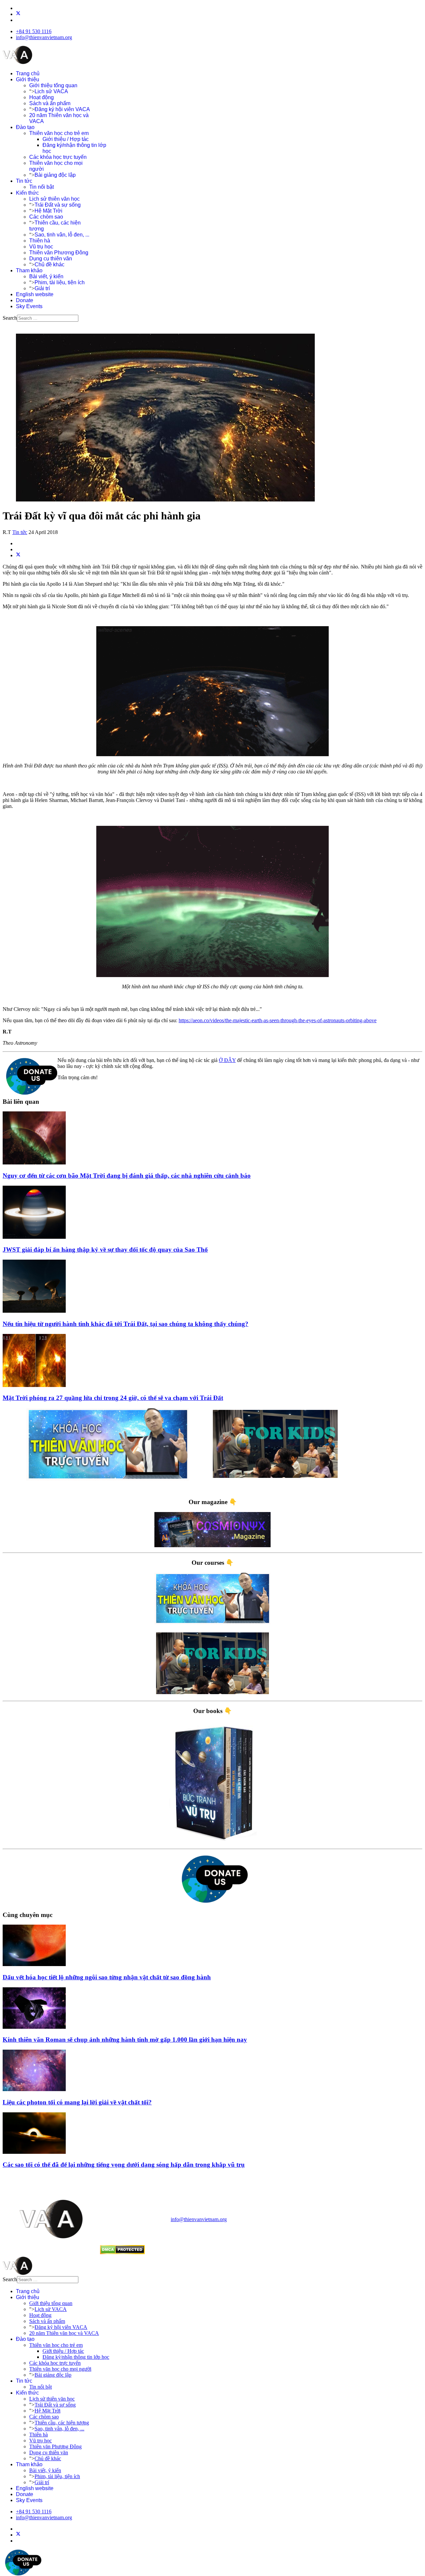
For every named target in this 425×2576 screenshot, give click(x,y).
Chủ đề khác (49, 264)
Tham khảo (29, 270)
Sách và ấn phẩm (50, 103)
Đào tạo (25, 127)
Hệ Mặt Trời (48, 211)
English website (35, 294)
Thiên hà (40, 241)
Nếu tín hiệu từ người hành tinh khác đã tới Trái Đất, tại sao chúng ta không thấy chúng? (126, 1324)
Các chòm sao (46, 217)
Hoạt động (42, 97)
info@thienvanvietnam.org (44, 37)
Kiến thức (27, 193)
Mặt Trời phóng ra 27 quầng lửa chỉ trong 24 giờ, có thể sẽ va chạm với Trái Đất (113, 1398)
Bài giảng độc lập (55, 175)
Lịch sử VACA (51, 91)
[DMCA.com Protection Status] (122, 2252)
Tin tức (24, 181)
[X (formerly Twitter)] (18, 555)
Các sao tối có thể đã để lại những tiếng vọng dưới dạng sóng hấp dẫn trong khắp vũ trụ (124, 2165)
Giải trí (42, 288)
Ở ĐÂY (227, 1060)
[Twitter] (18, 14)
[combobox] (48, 318)
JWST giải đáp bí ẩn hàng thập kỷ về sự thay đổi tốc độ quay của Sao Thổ (105, 1250)
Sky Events (29, 306)
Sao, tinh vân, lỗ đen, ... (62, 235)
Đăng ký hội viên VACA (62, 109)
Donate (25, 300)
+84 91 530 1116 (34, 31)
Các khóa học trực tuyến (58, 157)
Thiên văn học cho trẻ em (59, 133)
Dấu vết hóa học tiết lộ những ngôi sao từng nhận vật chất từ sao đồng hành (107, 1977)
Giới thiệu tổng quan (53, 85)
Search (10, 318)
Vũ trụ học (41, 247)
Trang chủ (28, 73)
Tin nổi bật (42, 187)
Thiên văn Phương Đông (59, 253)
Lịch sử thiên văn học (54, 199)
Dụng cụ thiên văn (51, 259)
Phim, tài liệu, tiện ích (60, 282)
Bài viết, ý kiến (46, 276)
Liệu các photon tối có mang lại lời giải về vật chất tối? (77, 2102)
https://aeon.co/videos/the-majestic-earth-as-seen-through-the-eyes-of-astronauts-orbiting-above (278, 1020)
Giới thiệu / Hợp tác (66, 139)
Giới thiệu (28, 79)
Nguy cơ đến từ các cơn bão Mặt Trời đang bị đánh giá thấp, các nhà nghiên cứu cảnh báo (127, 1176)
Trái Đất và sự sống (58, 205)
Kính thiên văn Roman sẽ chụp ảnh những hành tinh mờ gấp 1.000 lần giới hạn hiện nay (125, 2040)
